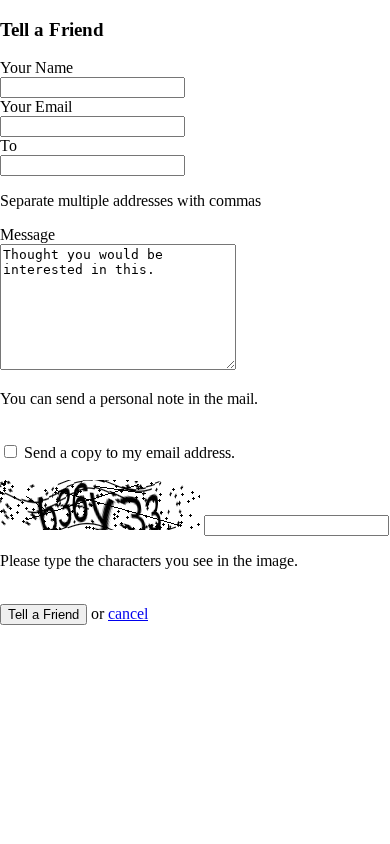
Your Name (36, 67)
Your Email (36, 106)
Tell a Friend (43, 614)
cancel (128, 613)
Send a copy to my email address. (129, 452)
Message (27, 234)
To (8, 145)
